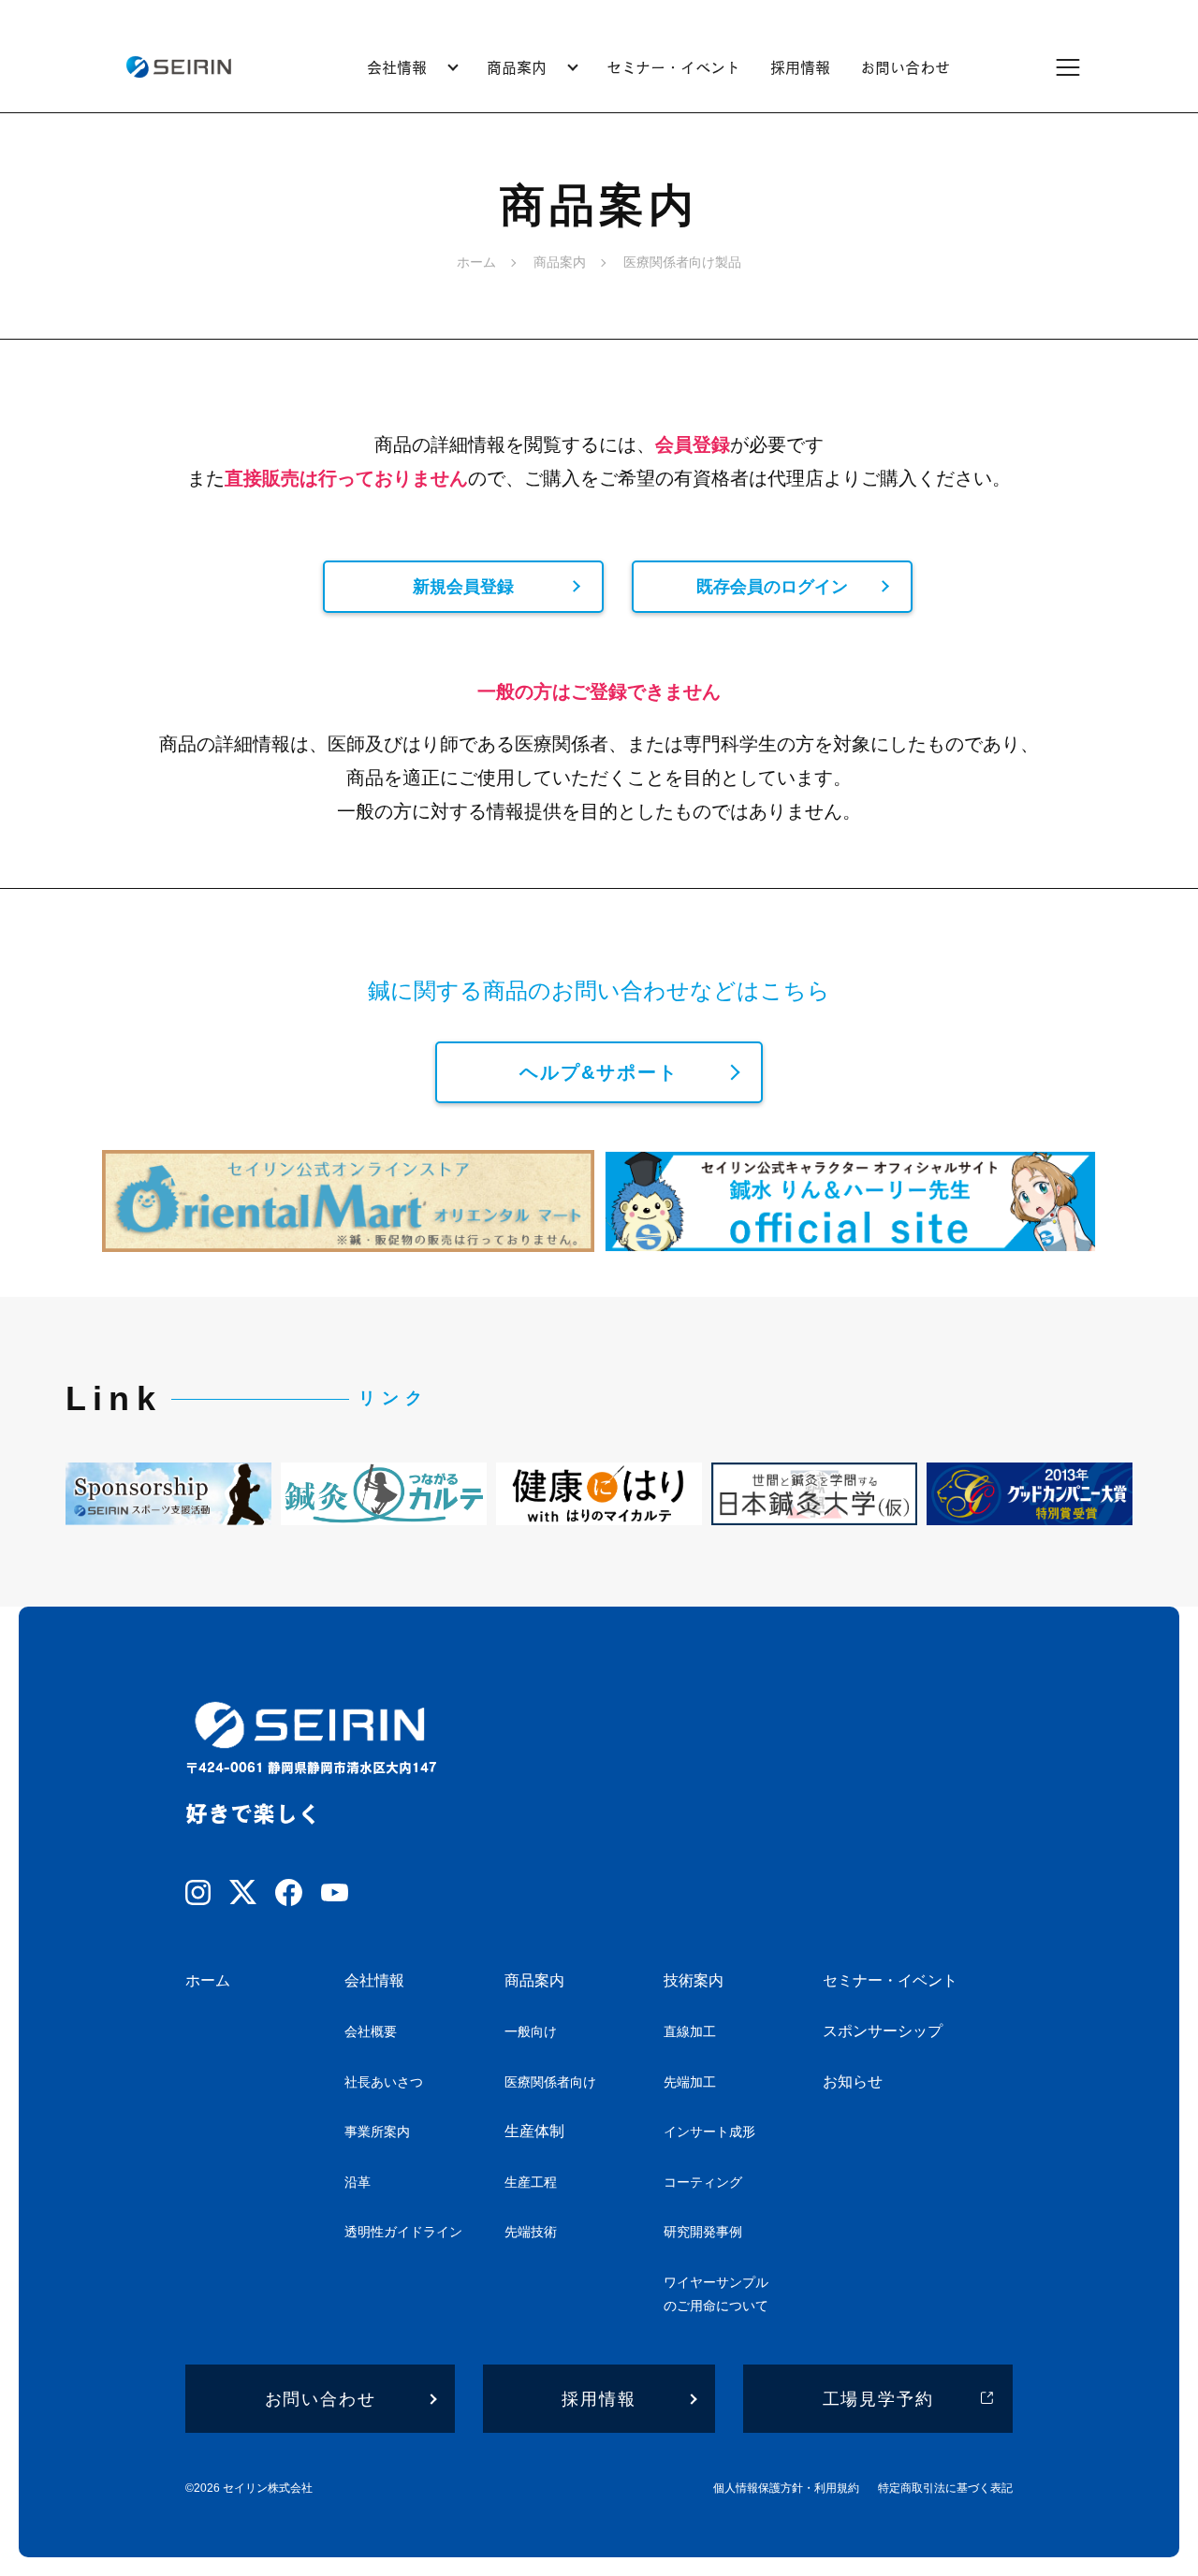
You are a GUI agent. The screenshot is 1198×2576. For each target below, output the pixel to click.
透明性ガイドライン (403, 2232)
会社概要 (371, 2031)
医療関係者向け (550, 2082)
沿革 (358, 2182)
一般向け (531, 2031)
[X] (243, 1896)
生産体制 (534, 2131)
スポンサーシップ (883, 2031)
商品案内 (534, 1980)
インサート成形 (709, 2132)
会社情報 (374, 1980)
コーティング (703, 2182)
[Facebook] (289, 1896)
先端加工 (690, 2082)
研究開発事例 (703, 2232)
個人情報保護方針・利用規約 (786, 2488)
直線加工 (690, 2031)
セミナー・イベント (673, 67)
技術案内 (694, 1980)
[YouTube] (335, 1896)
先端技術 (531, 2232)
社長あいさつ (384, 2082)
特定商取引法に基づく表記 (945, 2488)
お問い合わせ (905, 67)
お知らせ (853, 2081)
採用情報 (800, 67)
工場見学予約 (878, 2399)
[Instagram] (198, 1896)
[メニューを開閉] (1080, 67)
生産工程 (531, 2182)
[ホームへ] (178, 67)
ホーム (476, 262)
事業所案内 (377, 2132)
